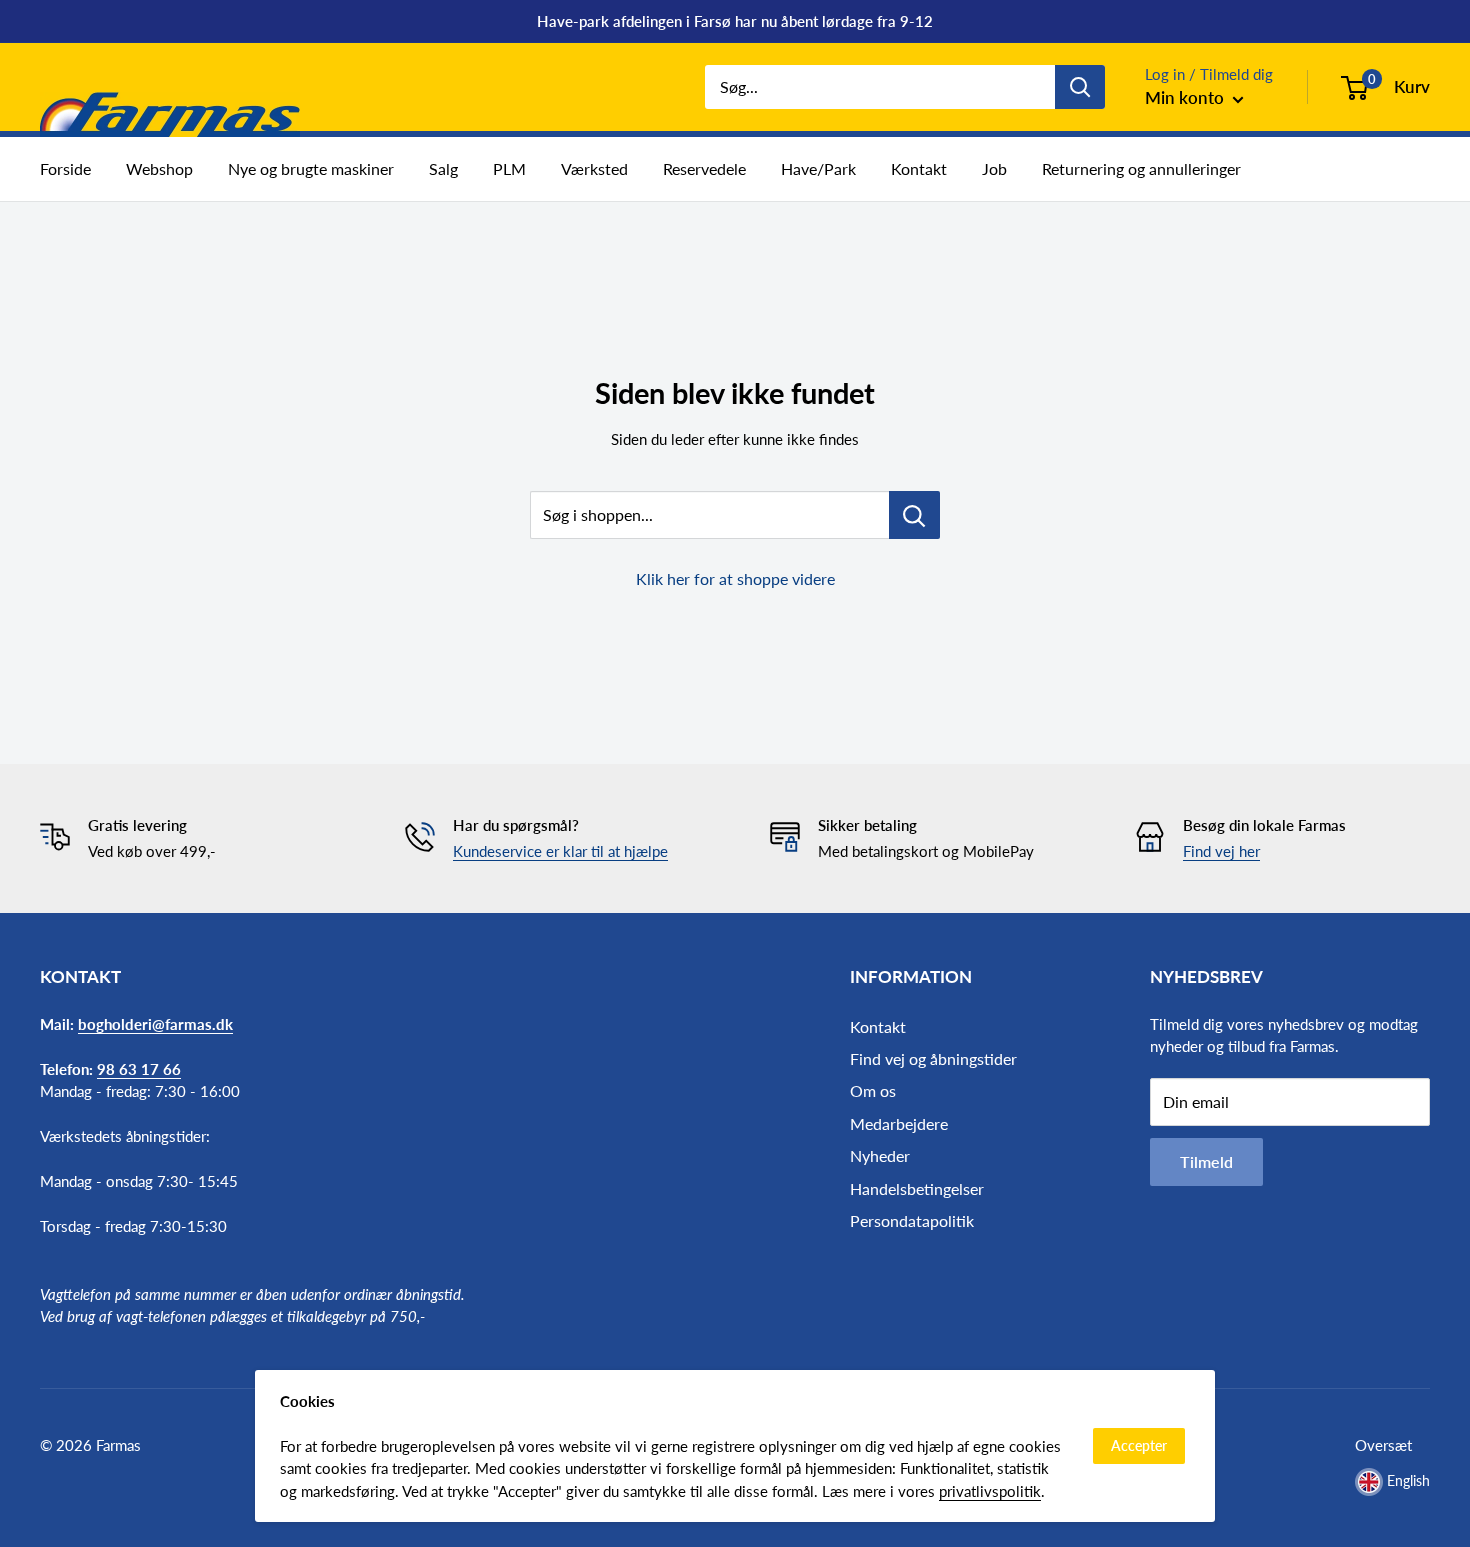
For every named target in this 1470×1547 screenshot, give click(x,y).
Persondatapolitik (912, 1220)
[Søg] (1080, 87)
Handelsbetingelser (917, 1188)
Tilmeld (1206, 1161)
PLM (509, 168)
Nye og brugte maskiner (311, 168)
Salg (443, 168)
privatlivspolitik (990, 1491)
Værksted (594, 168)
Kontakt (919, 168)
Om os (873, 1090)
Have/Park (818, 168)
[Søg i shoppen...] (914, 515)
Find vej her (1221, 851)
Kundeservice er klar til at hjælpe (560, 851)
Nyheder (880, 1155)
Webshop (159, 168)
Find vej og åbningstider (933, 1058)
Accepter (1139, 1445)
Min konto (1186, 97)
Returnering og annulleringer (1141, 168)
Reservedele (704, 168)
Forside (65, 168)
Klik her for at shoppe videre (735, 578)
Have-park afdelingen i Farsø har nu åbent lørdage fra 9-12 (735, 21)
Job (994, 168)
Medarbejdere (899, 1123)
